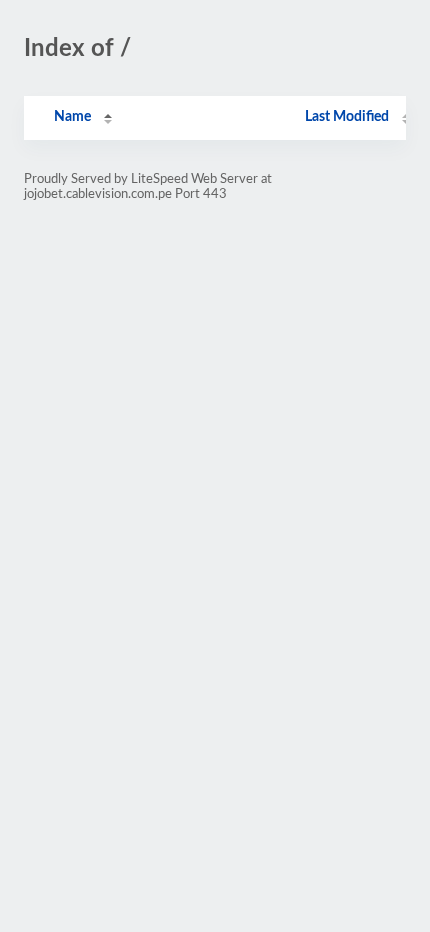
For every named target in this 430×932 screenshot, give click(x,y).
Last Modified (347, 117)
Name (72, 117)
